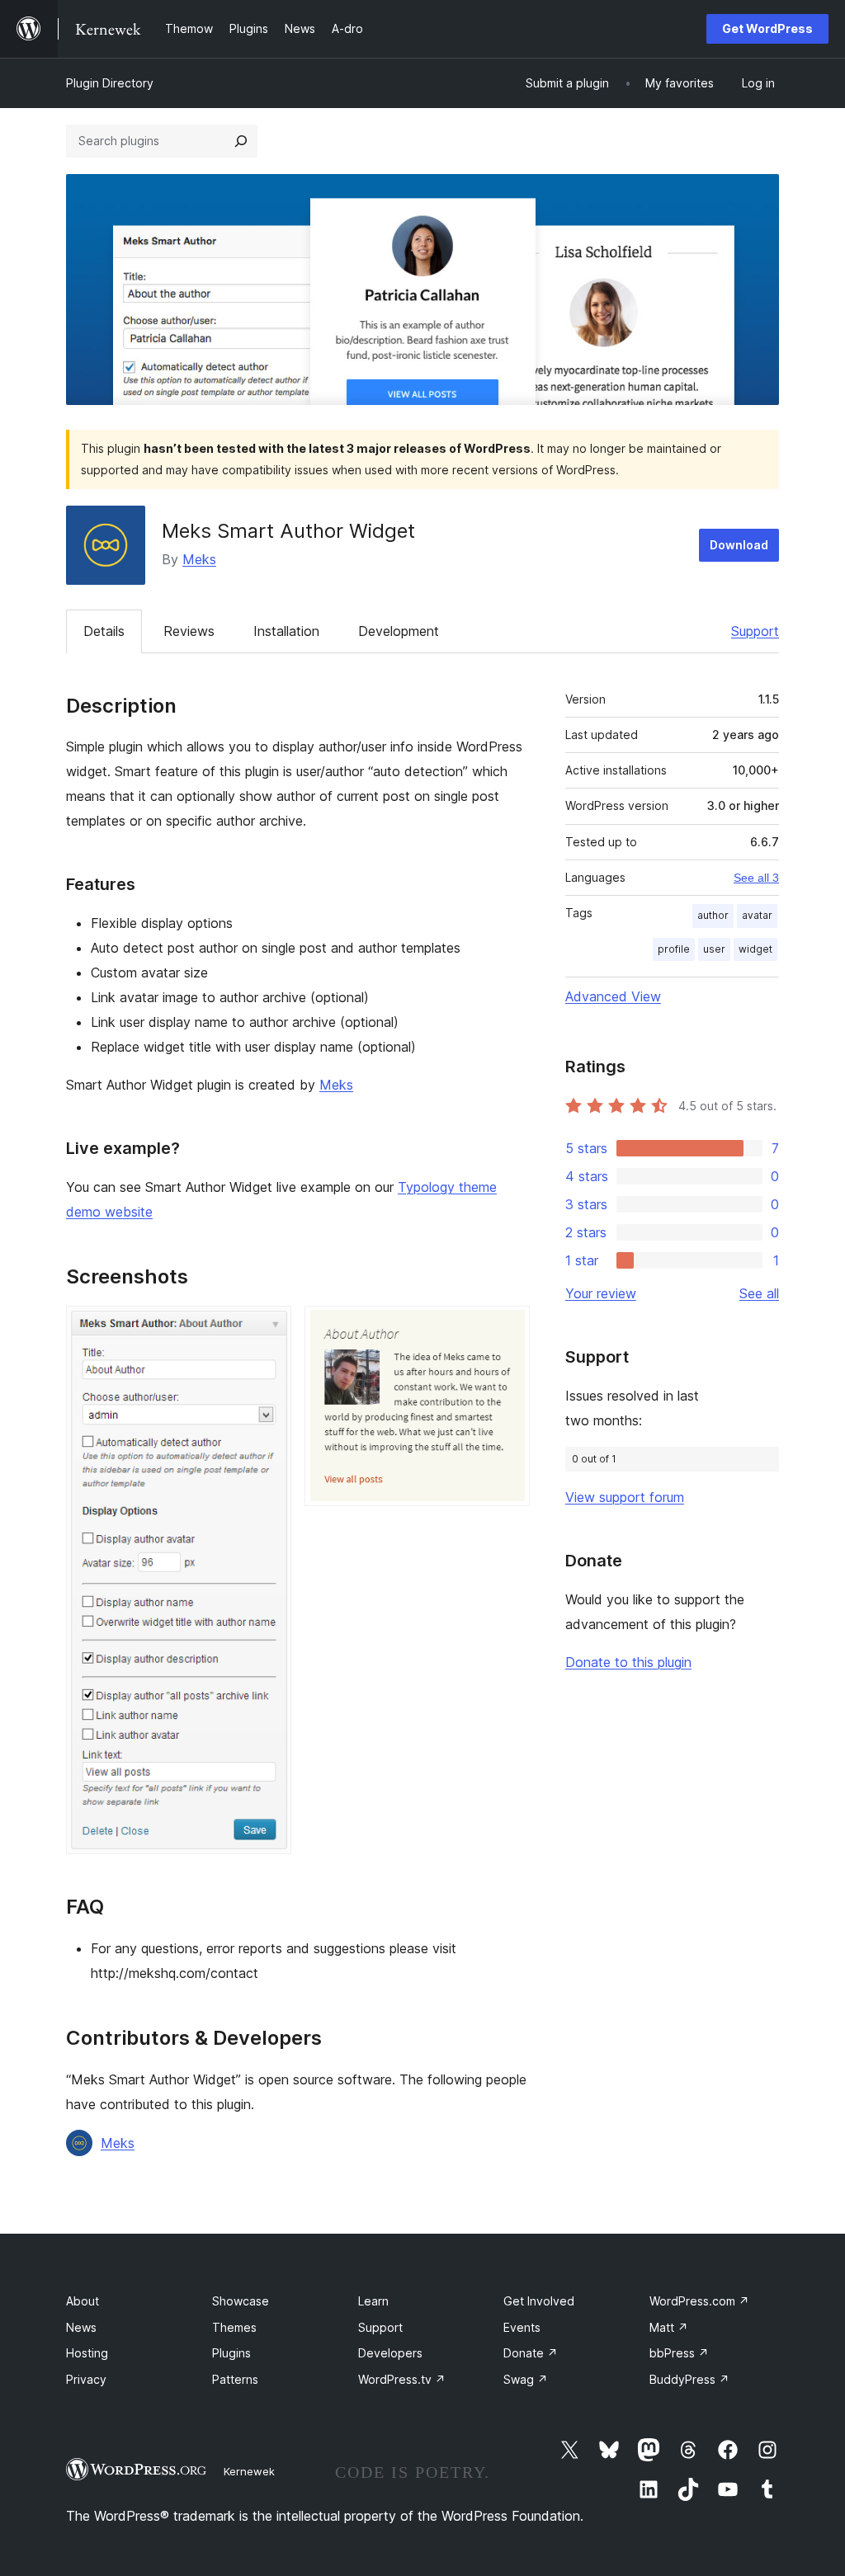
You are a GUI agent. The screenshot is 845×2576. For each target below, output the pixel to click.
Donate (531, 2353)
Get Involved (539, 2301)
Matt (669, 2327)
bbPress (679, 2353)
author (713, 915)
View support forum (625, 1497)
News (81, 2327)
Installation (286, 631)
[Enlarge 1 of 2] (269, 1328)
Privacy (86, 2379)
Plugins (231, 2353)
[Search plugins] (241, 141)
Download (739, 545)
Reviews (189, 631)
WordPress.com (699, 2301)
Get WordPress (767, 28)
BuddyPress (689, 2379)
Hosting (87, 2353)
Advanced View (613, 996)
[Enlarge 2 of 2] (507, 1328)
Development (399, 631)
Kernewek (249, 2471)
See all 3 (756, 878)
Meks (199, 559)
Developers (390, 2353)
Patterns (235, 2379)
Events (522, 2327)
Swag (526, 2379)
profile (674, 949)
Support (755, 631)
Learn (373, 2301)
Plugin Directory (110, 83)
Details (104, 631)
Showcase (241, 2301)
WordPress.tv (402, 2379)
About (83, 2301)
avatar (757, 915)
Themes (234, 2327)
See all (759, 1293)
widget (755, 949)
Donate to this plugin (628, 1662)
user (714, 949)
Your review (601, 1293)
